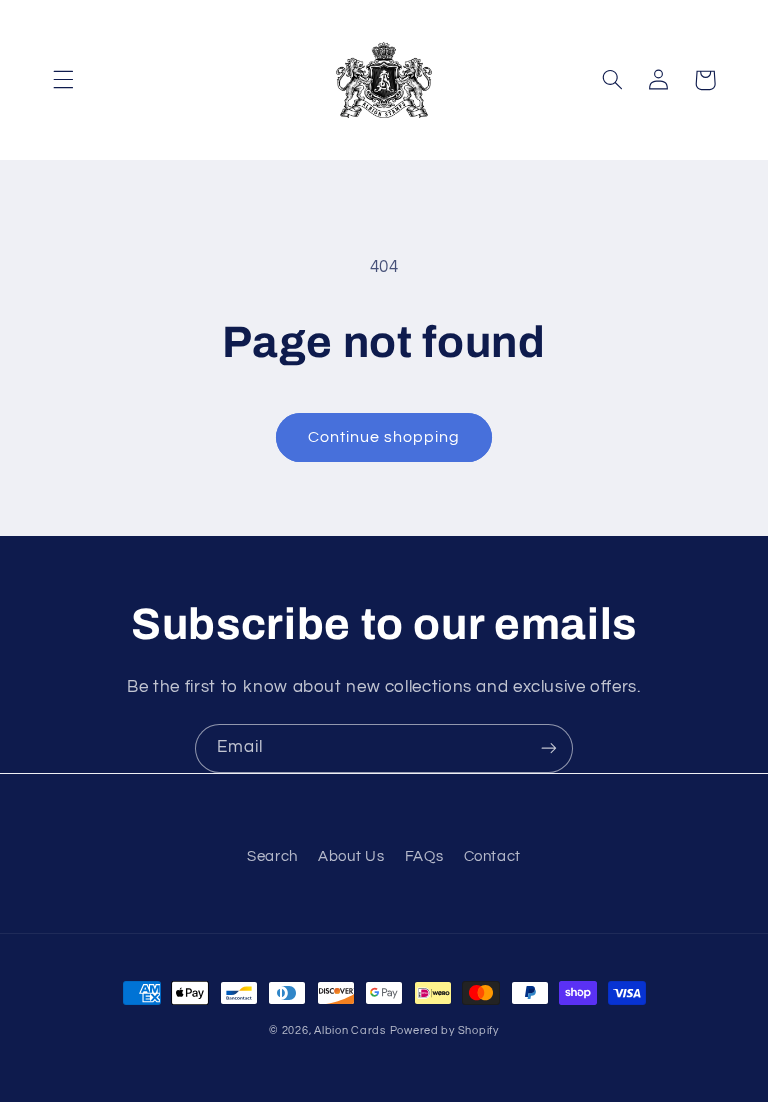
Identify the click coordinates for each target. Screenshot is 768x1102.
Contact (492, 856)
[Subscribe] (549, 748)
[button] (63, 80)
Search (272, 856)
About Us (351, 856)
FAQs (424, 856)
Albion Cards (350, 1030)
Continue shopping (384, 437)
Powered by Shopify (444, 1030)
